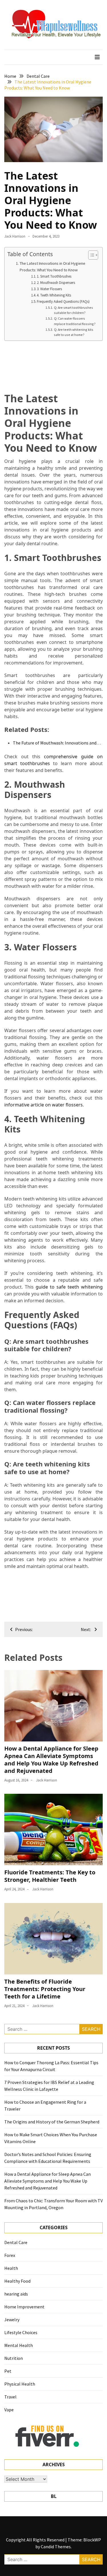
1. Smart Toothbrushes (54, 276)
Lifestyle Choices (21, 2332)
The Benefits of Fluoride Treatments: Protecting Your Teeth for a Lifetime (45, 1989)
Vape (9, 2410)
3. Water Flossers (49, 289)
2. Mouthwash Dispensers (56, 283)
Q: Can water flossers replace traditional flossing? (75, 321)
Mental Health (19, 2345)
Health (11, 2268)
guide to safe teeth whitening (69, 1287)
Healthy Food (17, 2281)
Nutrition (14, 2358)
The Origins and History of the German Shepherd (52, 2122)
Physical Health (20, 2384)
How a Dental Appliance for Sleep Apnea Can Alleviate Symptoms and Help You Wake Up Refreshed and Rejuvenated (51, 1760)
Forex (10, 2255)
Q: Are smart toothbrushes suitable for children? (73, 310)
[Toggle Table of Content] (90, 255)
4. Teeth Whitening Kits (54, 295)
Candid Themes (56, 2547)
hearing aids (16, 2294)
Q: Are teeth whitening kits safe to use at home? (74, 332)
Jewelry (12, 2320)
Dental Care (16, 2242)
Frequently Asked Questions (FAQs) (63, 301)
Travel (10, 2397)
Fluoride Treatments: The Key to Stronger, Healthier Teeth (50, 1876)
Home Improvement (24, 2307)
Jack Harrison (15, 236)
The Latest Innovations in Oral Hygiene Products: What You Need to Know (53, 267)
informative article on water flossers (44, 1105)
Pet (8, 2371)
